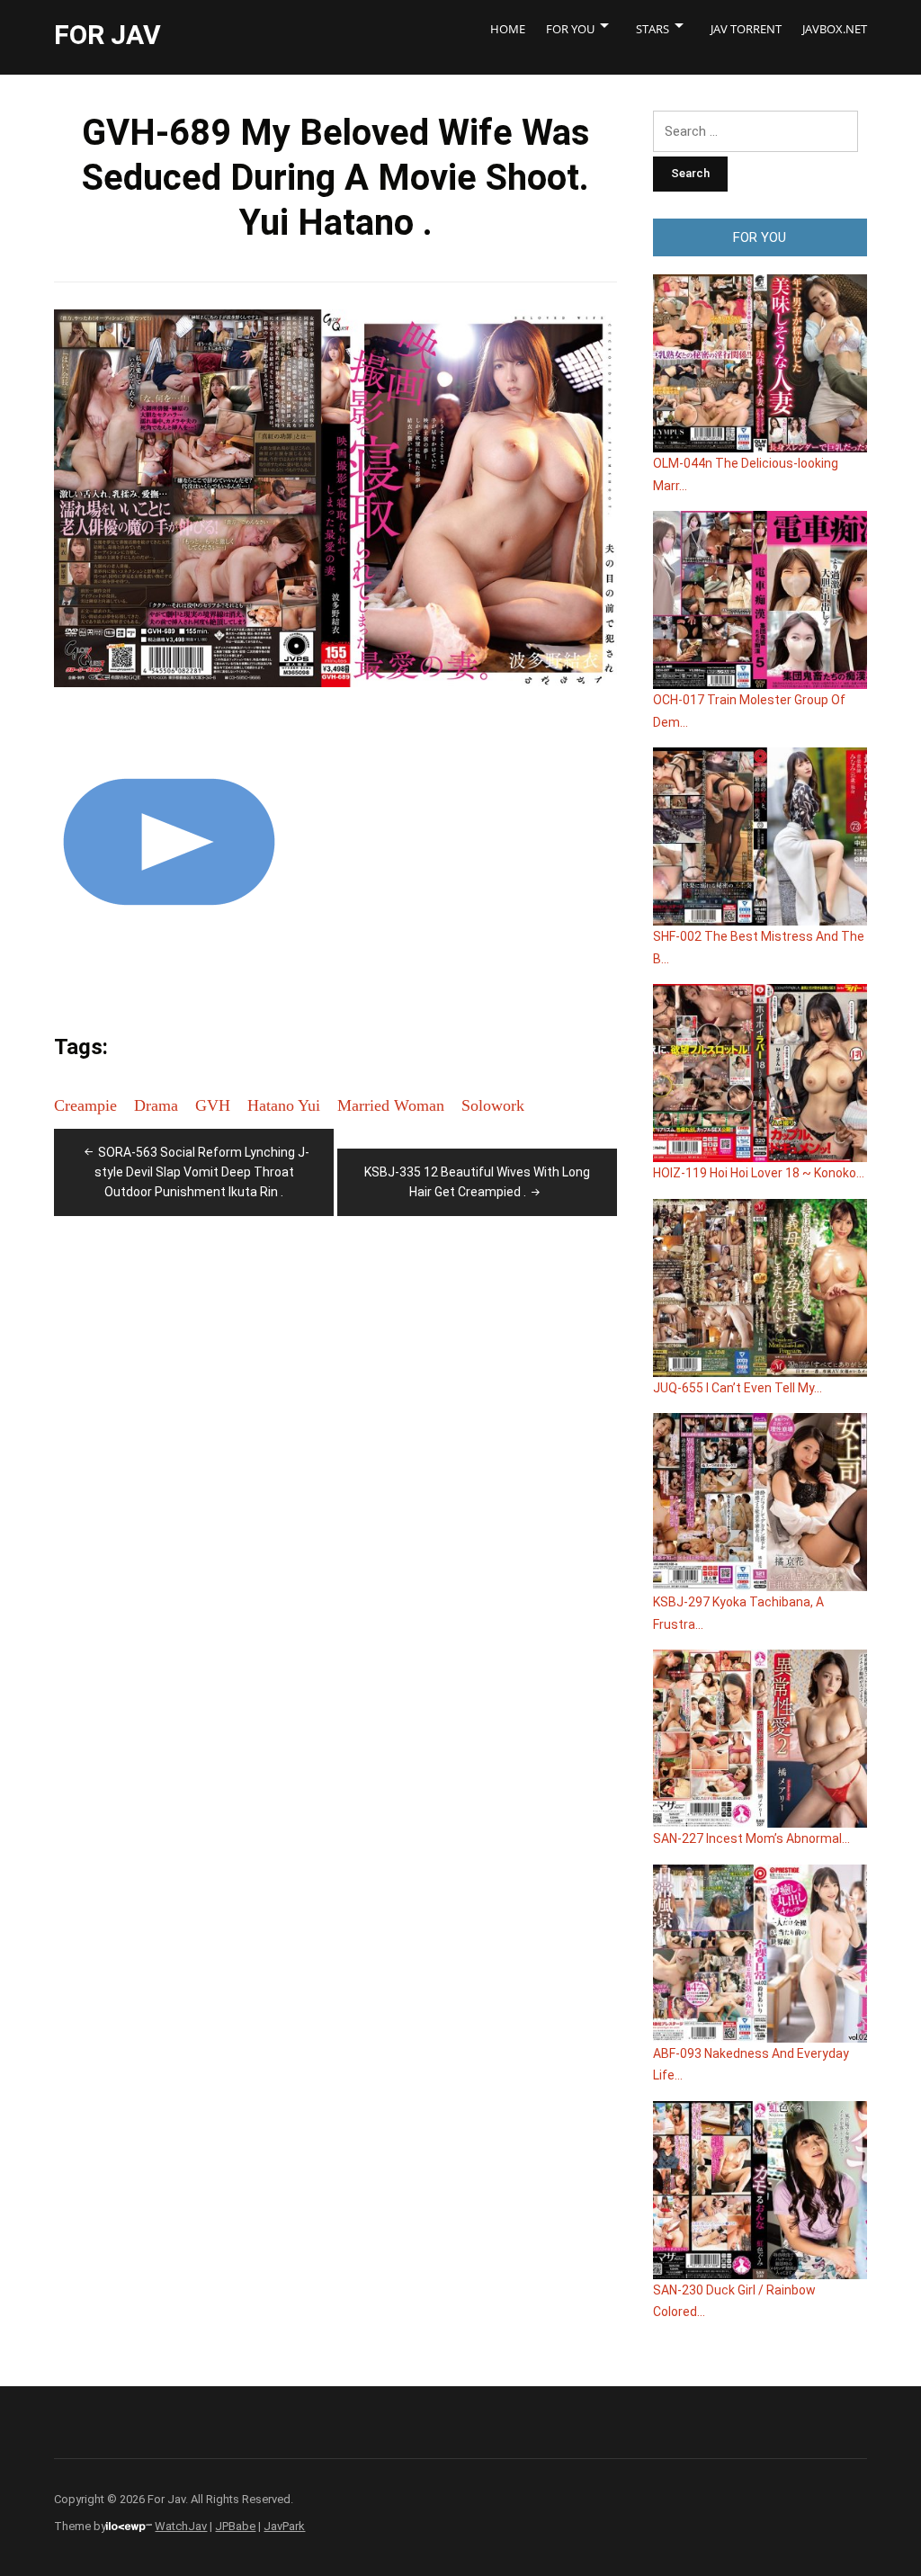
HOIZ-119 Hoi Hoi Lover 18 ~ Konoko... (759, 1173)
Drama (156, 1105)
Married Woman (391, 1105)
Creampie (85, 1105)
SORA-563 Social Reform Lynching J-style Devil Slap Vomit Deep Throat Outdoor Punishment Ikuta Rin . (202, 1172)
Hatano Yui (284, 1105)
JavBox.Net (835, 29)
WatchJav (181, 2526)
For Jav (107, 35)
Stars (653, 29)
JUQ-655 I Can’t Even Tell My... (738, 1388)
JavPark (284, 2526)
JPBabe (235, 2526)
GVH (213, 1105)
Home (508, 29)
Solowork (493, 1105)
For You (570, 29)
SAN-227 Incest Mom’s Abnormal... (751, 1838)
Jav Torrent (746, 29)
